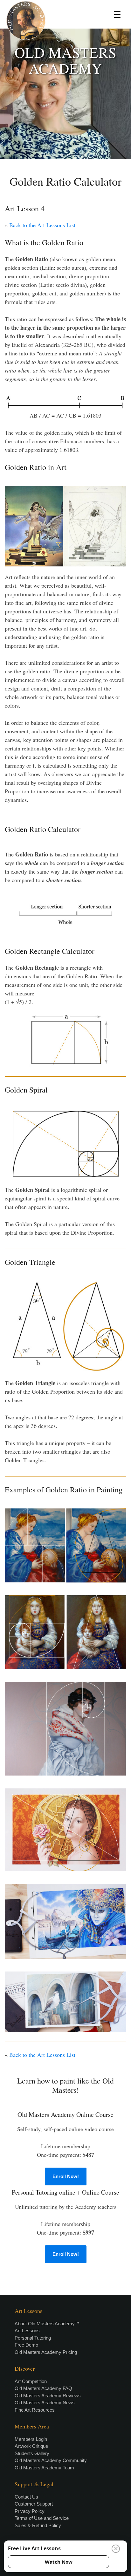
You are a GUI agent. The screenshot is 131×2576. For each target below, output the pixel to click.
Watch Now (59, 2562)
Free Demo (26, 2345)
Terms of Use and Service (42, 2518)
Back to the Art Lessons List (42, 225)
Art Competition (31, 2381)
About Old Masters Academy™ (47, 2324)
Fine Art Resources (35, 2410)
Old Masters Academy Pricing (46, 2352)
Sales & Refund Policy (38, 2525)
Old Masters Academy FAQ (43, 2388)
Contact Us (26, 2497)
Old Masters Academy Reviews (48, 2396)
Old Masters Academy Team (44, 2468)
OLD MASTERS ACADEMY (66, 60)
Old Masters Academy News (45, 2403)
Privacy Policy (30, 2511)
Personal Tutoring (33, 2338)
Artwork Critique (31, 2446)
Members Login (31, 2439)
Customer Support (34, 2504)
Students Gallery (32, 2453)
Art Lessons (27, 2331)
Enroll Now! (66, 2176)
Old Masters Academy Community (51, 2460)
